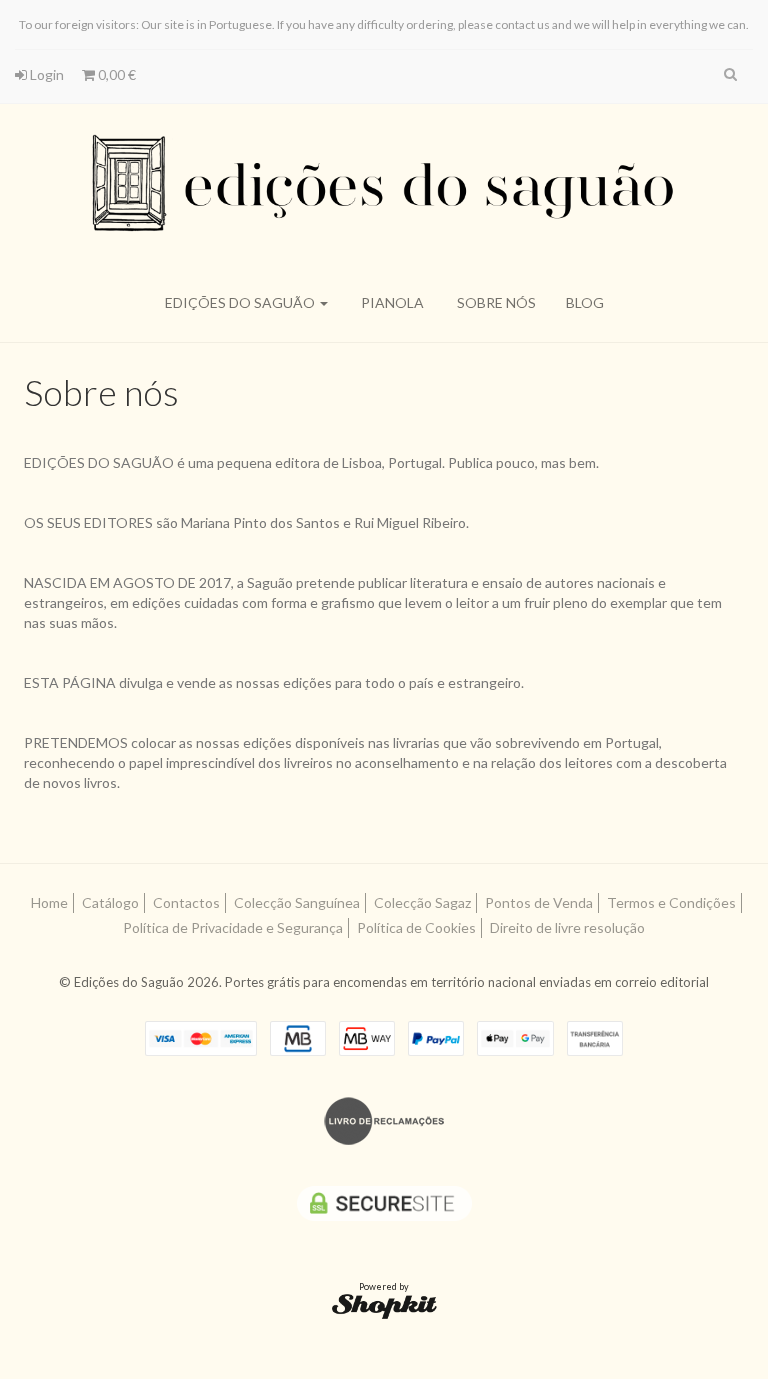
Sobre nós (496, 302)
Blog (585, 302)
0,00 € (115, 74)
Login (45, 74)
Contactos (186, 902)
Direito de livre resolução (567, 927)
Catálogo (110, 902)
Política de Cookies (416, 927)
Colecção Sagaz (422, 902)
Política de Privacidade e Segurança (233, 927)
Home (49, 902)
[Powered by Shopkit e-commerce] (384, 1305)
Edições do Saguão (241, 302)
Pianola (392, 302)
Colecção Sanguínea (297, 902)
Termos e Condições (671, 902)
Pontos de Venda (539, 902)
